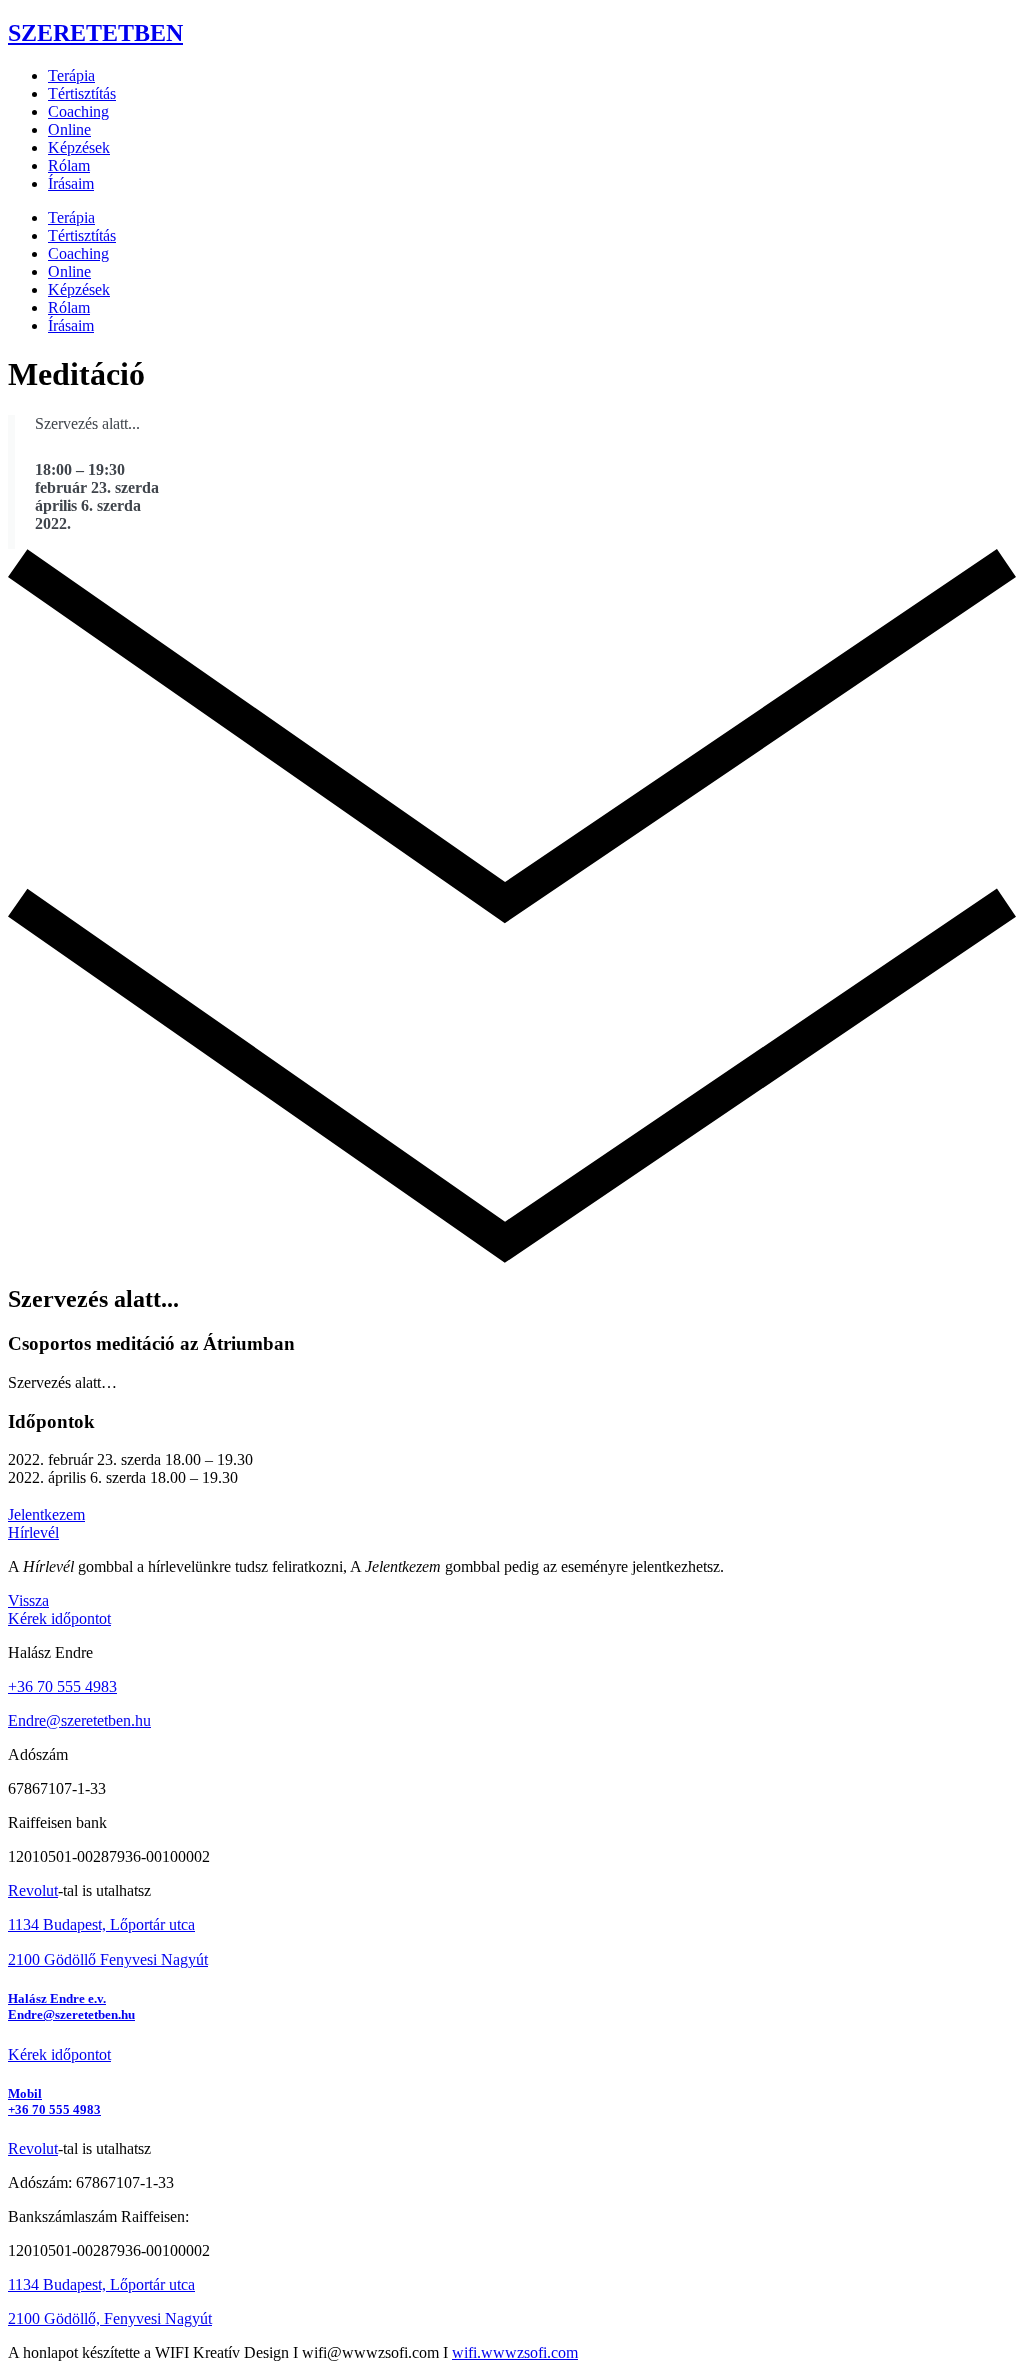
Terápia (71, 75)
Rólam (69, 165)
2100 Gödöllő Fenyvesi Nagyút (108, 1959)
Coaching (78, 111)
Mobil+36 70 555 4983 (54, 2101)
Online (69, 129)
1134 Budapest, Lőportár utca (101, 1924)
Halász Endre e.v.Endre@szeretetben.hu (71, 2006)
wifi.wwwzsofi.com (515, 2352)
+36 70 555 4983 (62, 1686)
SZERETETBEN (95, 33)
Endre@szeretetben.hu (79, 1720)
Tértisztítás (82, 93)
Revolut (33, 1890)
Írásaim (71, 183)
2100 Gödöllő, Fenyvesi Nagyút (110, 2318)
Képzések (79, 147)
